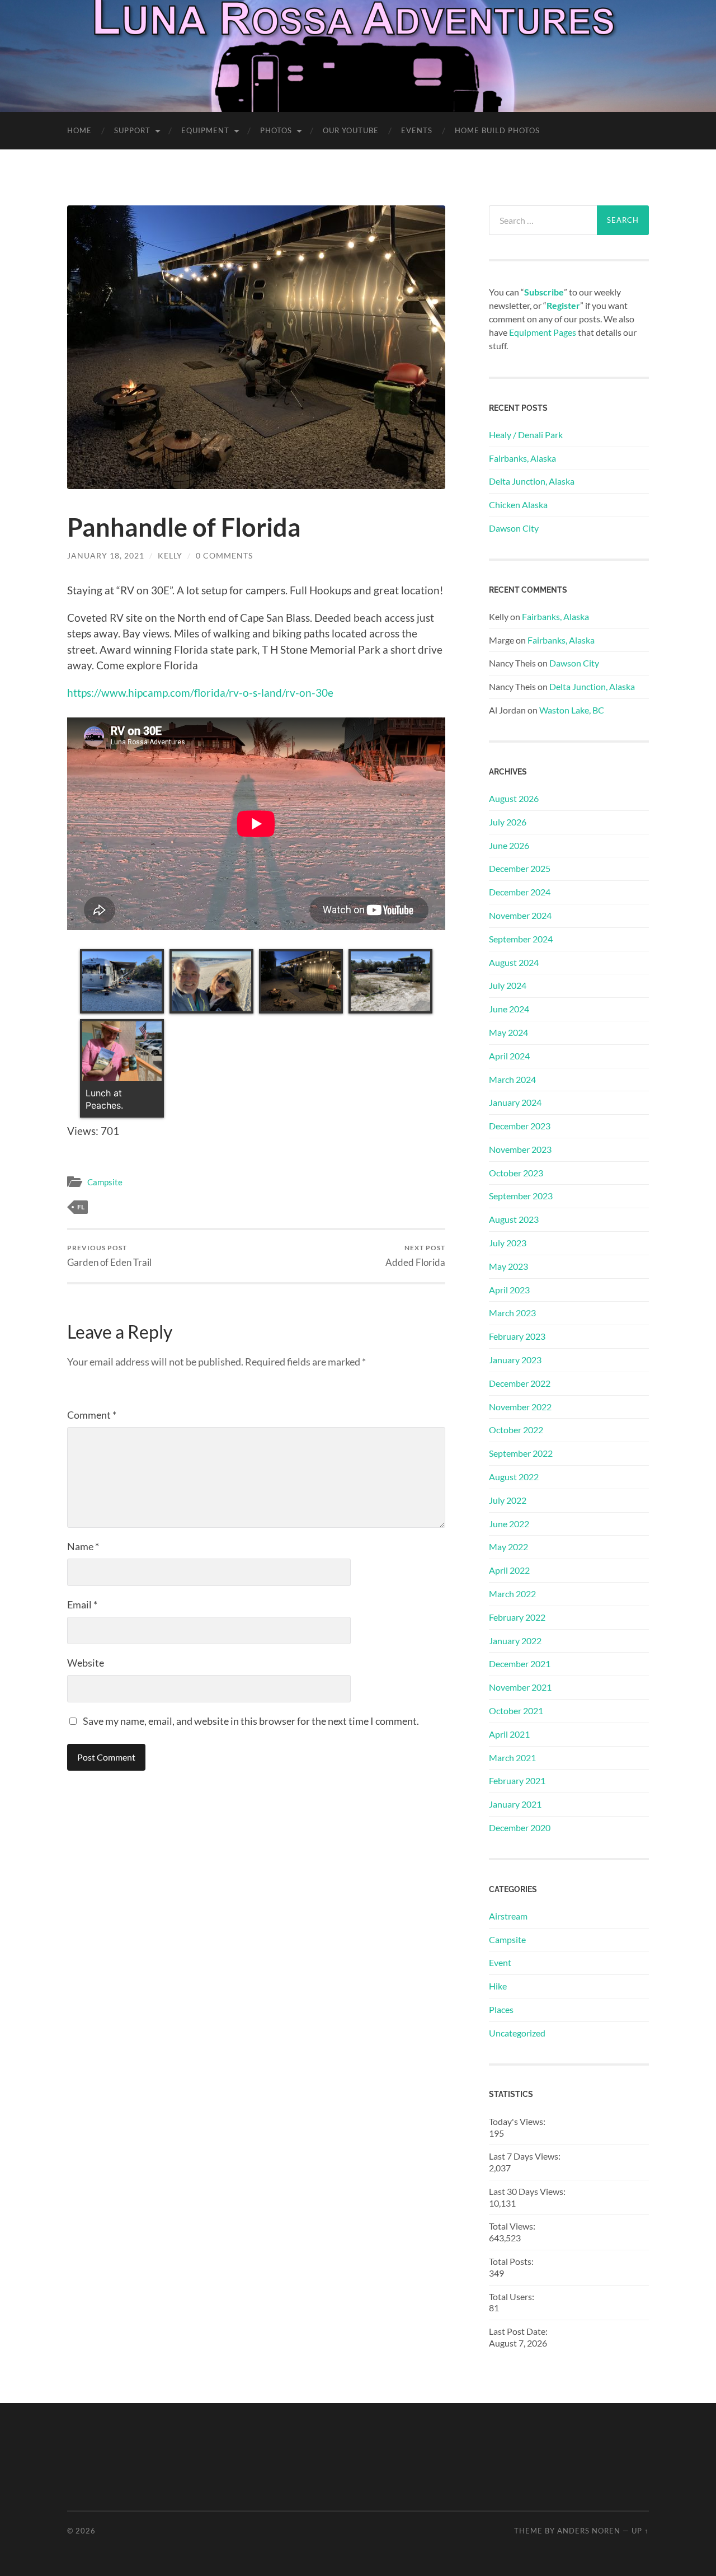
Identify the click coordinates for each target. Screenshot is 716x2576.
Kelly (170, 555)
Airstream (508, 1916)
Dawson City (514, 528)
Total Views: (513, 2226)
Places (501, 2009)
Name (83, 1546)
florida (210, 693)
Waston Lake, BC (572, 710)
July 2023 (508, 1243)
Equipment (205, 130)
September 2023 (521, 1196)
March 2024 (512, 1079)
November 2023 (520, 1149)
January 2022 (515, 1641)
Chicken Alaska (518, 505)
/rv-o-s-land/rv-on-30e (279, 693)
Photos (276, 130)
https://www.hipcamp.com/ (131, 693)
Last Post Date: (519, 2331)
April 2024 (509, 1056)
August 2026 (514, 798)
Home (79, 130)
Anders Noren (589, 2531)
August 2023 (514, 1219)
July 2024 (508, 985)
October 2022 (516, 1430)
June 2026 (509, 845)
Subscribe (544, 292)
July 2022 (508, 1500)
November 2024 (520, 915)
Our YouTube (351, 130)
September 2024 (521, 939)
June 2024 (509, 1009)
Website (86, 1663)
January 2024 (515, 1102)
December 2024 (520, 892)
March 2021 (512, 1758)
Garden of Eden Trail (109, 1256)
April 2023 (509, 1290)
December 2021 (520, 1664)
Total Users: (512, 2296)
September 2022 (521, 1453)
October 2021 (516, 1711)
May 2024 (508, 1032)
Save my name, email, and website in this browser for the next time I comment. (251, 1721)
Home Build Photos (497, 130)
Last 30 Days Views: (528, 2191)
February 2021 (517, 1780)
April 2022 (509, 1570)
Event (500, 1962)
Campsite (105, 1182)
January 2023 (515, 1360)
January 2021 (515, 1804)
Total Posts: (512, 2261)
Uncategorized (517, 2033)
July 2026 (508, 822)
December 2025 (520, 868)
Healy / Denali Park (526, 435)
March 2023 (512, 1313)
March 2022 (512, 1594)
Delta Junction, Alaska (532, 481)
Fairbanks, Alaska (522, 458)
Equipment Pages (543, 332)
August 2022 (514, 1477)
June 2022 (509, 1524)
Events (417, 130)
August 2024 (514, 962)
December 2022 (520, 1383)
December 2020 (520, 1827)
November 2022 (520, 1407)
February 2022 (517, 1617)
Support (132, 130)
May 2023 (508, 1266)
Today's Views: (518, 2121)
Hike (498, 1986)
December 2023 (520, 1126)
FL (81, 1207)
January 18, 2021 (106, 555)
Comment (92, 1415)
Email (82, 1604)
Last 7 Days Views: (526, 2156)
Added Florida (415, 1256)
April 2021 (509, 1734)
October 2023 (516, 1173)
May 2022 (508, 1547)
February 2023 (517, 1336)
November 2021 (520, 1687)
